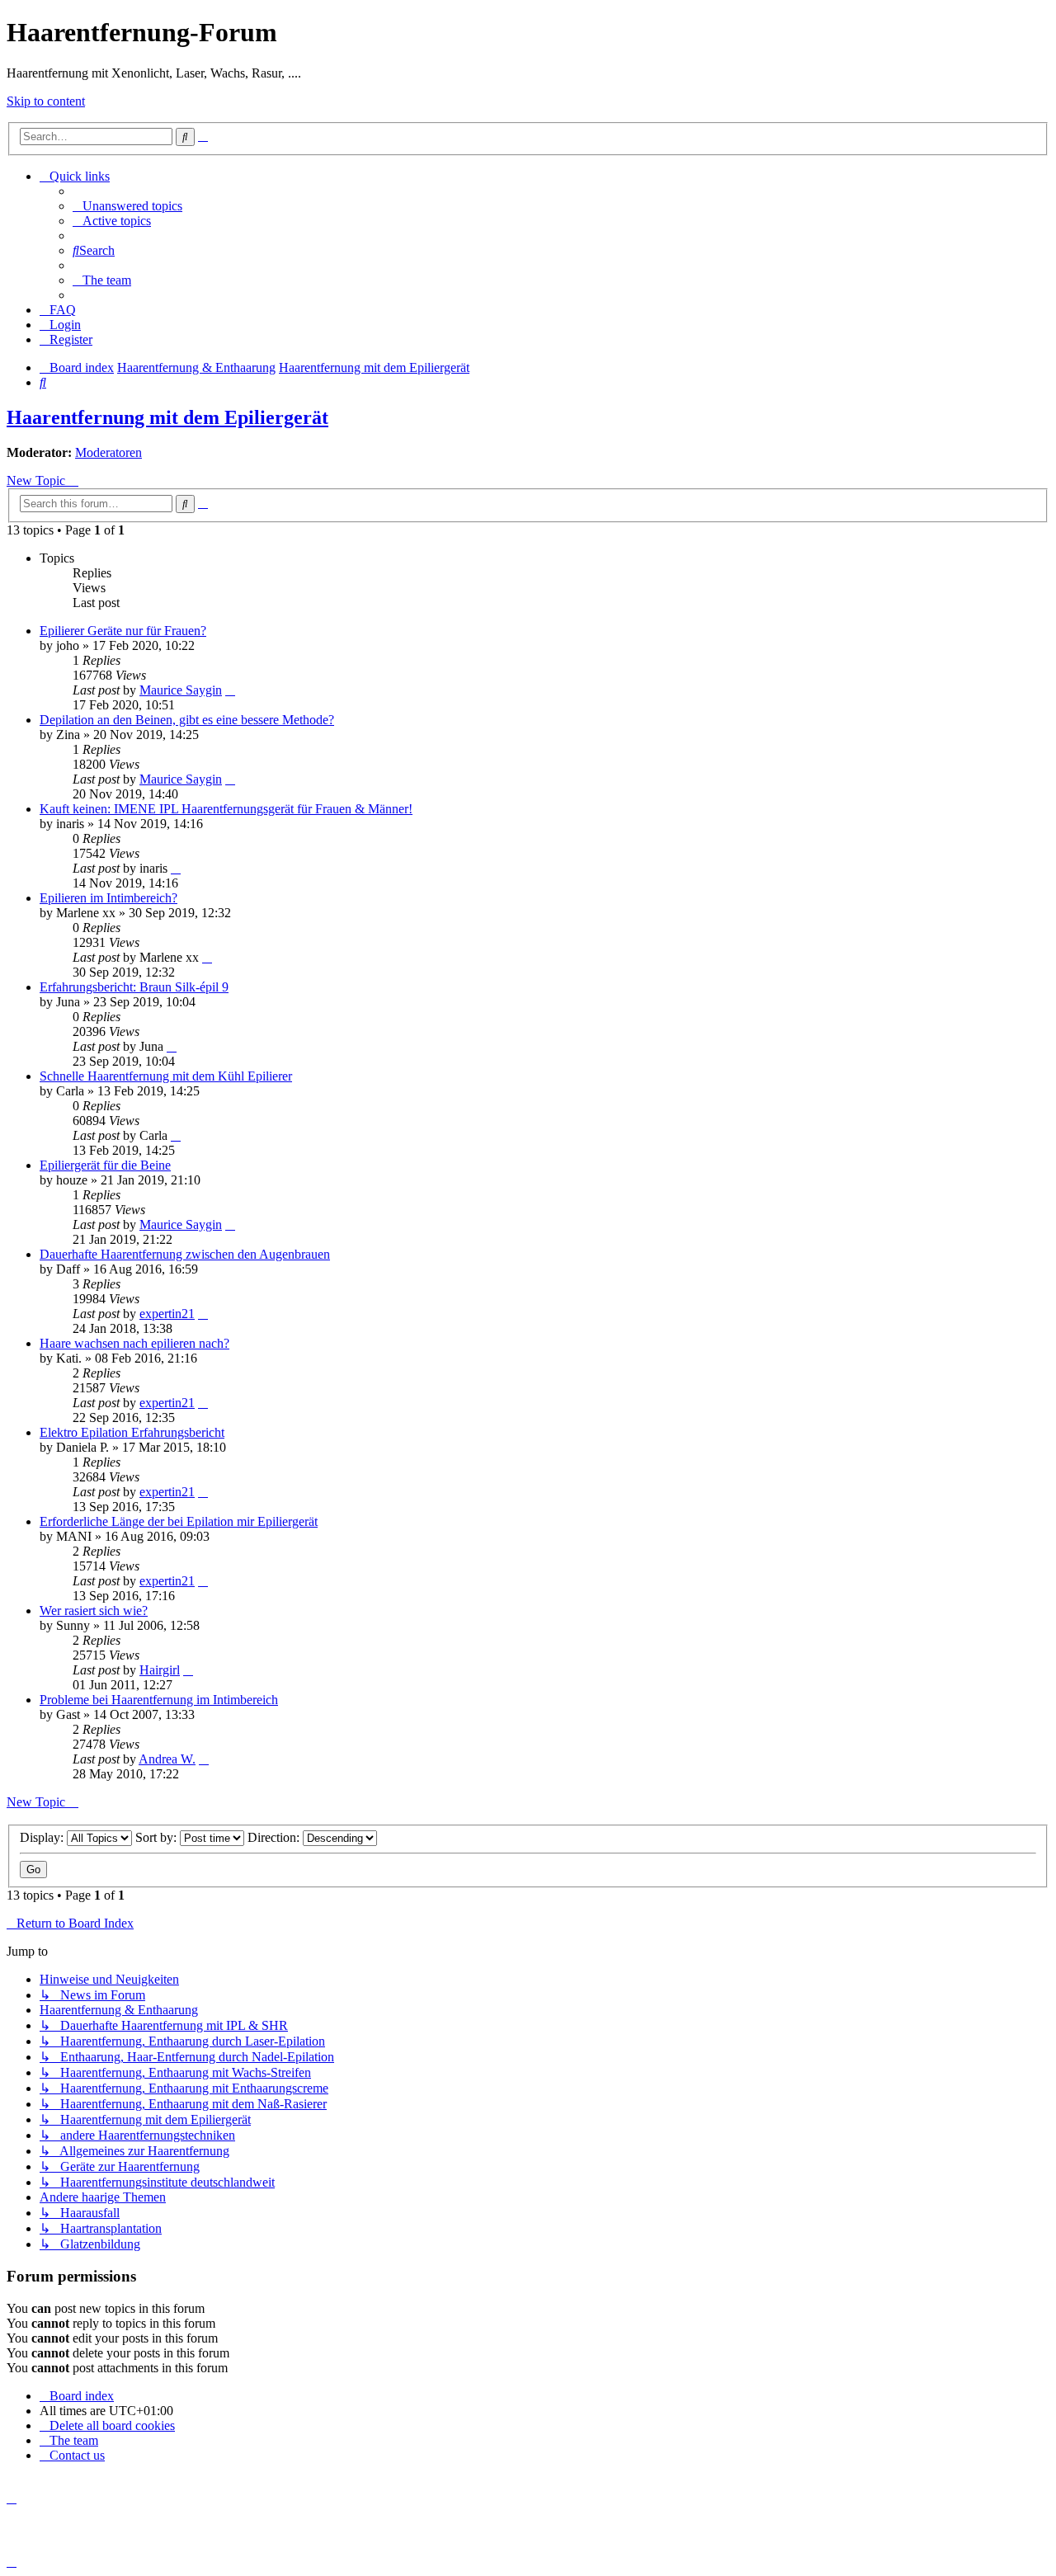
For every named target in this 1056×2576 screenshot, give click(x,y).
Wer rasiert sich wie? (94, 1611)
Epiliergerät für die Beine (105, 1165)
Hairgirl (160, 1670)
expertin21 (167, 1314)
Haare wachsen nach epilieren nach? (134, 1343)
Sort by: (158, 1837)
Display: (43, 1837)
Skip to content (46, 101)
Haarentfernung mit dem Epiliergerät (167, 417)
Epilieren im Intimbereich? (108, 898)
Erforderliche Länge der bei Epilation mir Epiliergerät (179, 1521)
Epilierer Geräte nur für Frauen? (123, 631)
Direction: (275, 1837)
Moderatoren (108, 452)
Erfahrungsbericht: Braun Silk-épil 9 (134, 987)
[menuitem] (127, 206)
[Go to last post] (230, 690)
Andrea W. (167, 1759)
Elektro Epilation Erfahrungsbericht (132, 1432)
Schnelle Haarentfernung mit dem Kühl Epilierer (166, 1076)
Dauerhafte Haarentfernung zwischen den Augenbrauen (185, 1254)
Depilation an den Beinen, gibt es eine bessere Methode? (187, 720)
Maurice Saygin (181, 690)
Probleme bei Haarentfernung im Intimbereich (159, 1700)
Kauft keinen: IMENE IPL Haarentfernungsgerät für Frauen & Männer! (226, 809)
